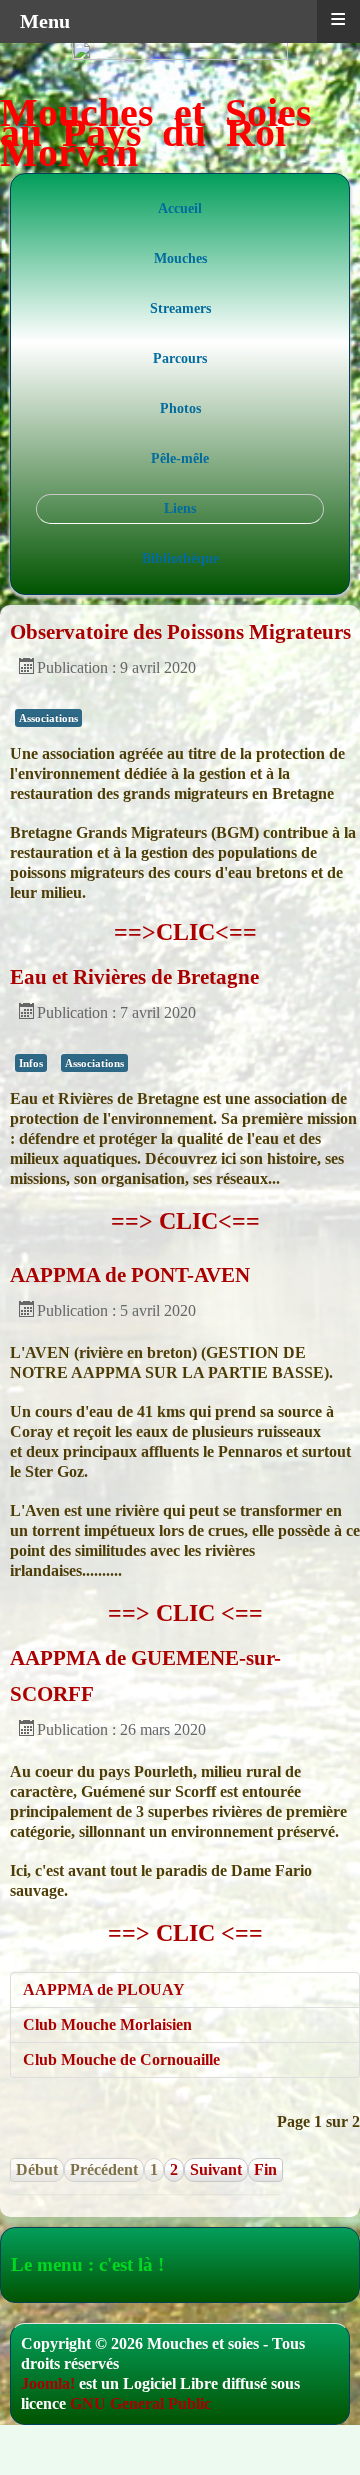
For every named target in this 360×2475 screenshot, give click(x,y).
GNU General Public (140, 2403)
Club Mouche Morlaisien (107, 2024)
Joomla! (48, 2383)
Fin (265, 2169)
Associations (48, 718)
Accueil (180, 208)
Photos (180, 408)
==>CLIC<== (185, 932)
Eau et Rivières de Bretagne (134, 977)
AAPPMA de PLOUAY (104, 1989)
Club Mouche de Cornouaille (121, 2059)
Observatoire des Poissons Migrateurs (180, 632)
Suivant (216, 2169)
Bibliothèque (180, 558)
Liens (180, 508)
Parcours (180, 358)
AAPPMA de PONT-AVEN (130, 1275)
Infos (31, 1063)
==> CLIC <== (185, 1613)
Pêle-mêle (180, 458)
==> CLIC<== (185, 1221)
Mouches (180, 258)
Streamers (180, 308)
